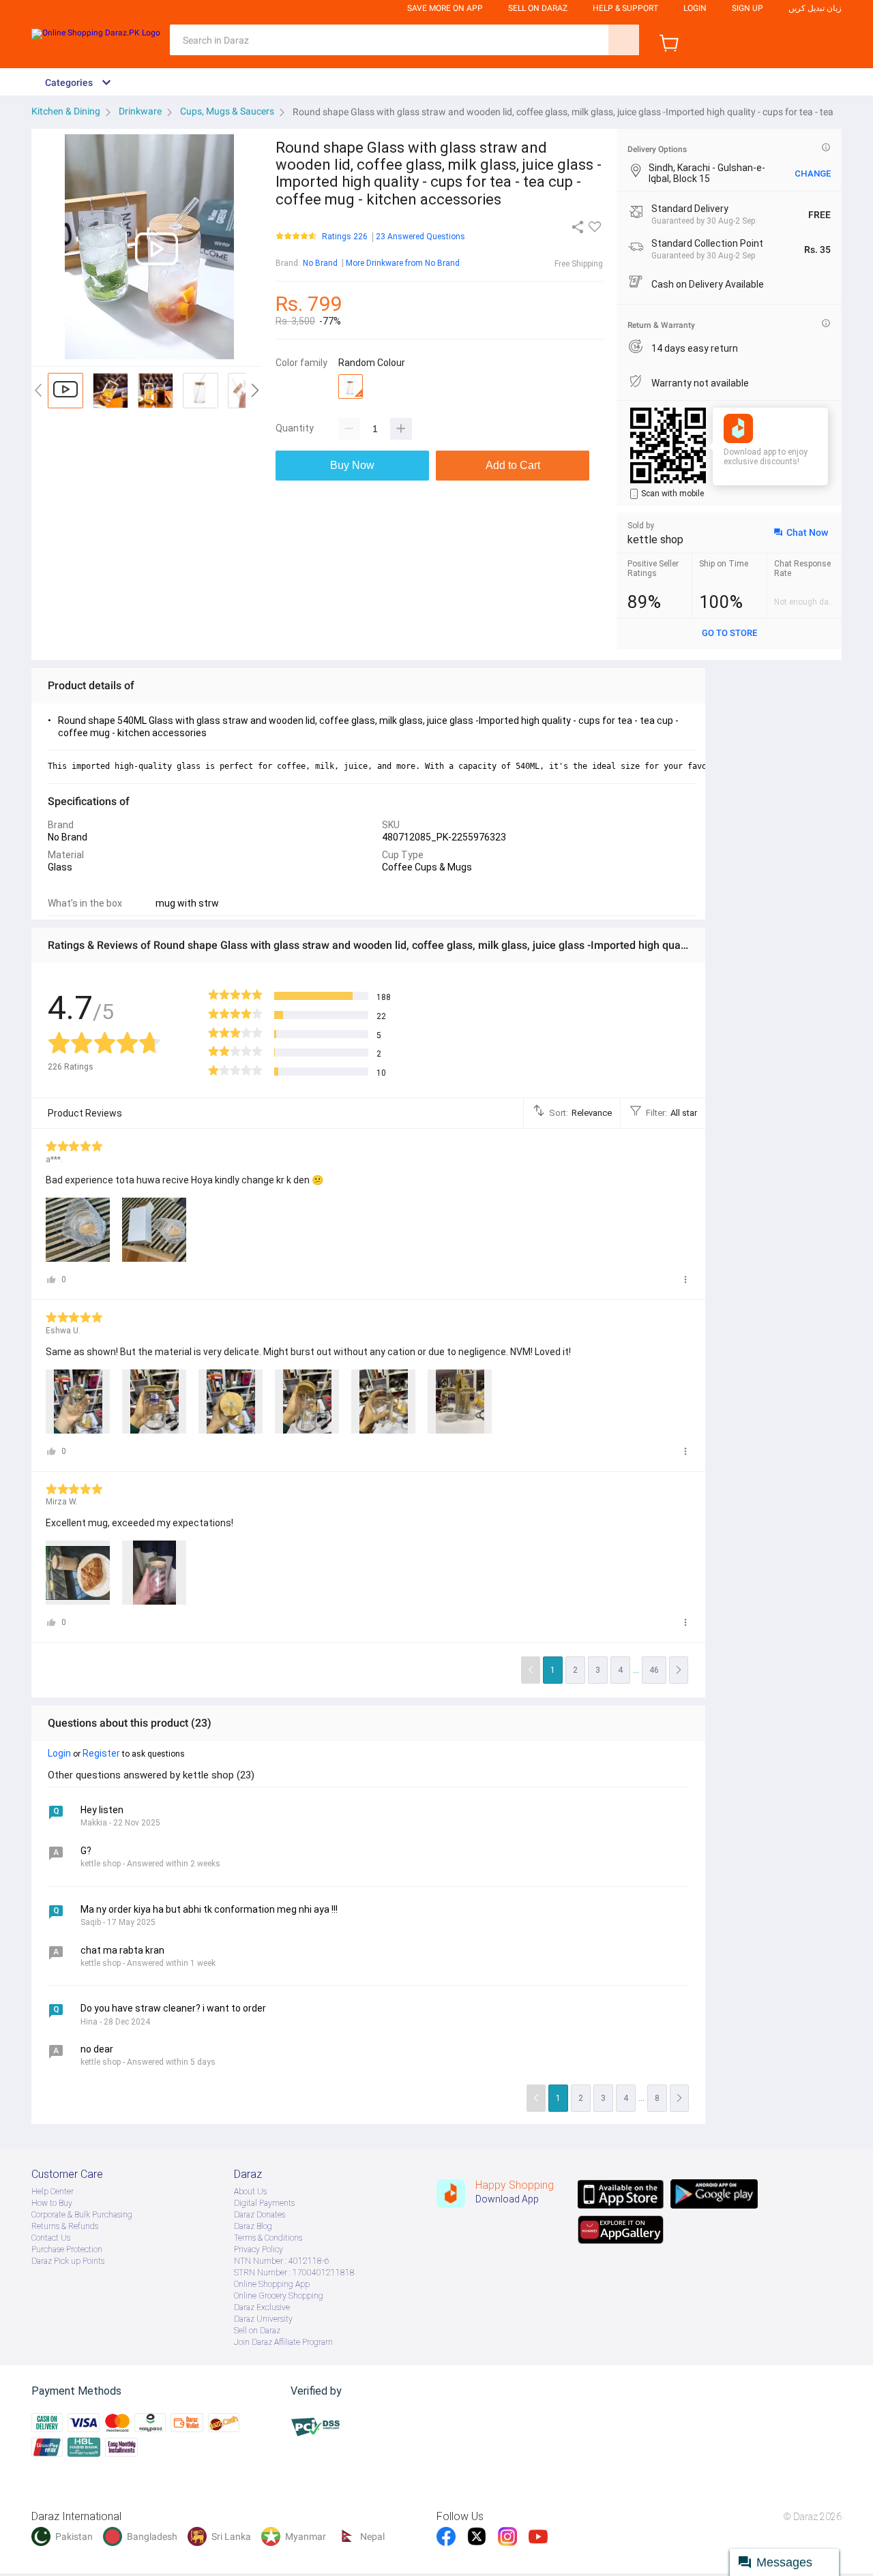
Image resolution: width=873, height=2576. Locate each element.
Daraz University (263, 2319)
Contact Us (51, 2238)
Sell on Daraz (257, 2331)
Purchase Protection (67, 2249)
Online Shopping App (272, 2284)
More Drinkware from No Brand (403, 263)
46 (654, 1670)
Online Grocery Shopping (279, 2296)
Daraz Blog (253, 2226)
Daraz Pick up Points (68, 2261)
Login (695, 8)
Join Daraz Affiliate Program (283, 2342)
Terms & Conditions (268, 2238)
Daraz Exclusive (262, 2307)
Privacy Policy (258, 2249)
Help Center (53, 2192)
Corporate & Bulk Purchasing (82, 2215)
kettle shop (655, 540)
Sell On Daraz (538, 8)
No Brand (320, 263)
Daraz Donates (260, 2215)
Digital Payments (264, 2203)
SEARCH (624, 40)
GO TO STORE (729, 633)
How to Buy (52, 2203)
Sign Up (748, 8)
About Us (250, 2192)
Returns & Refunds (65, 2226)
